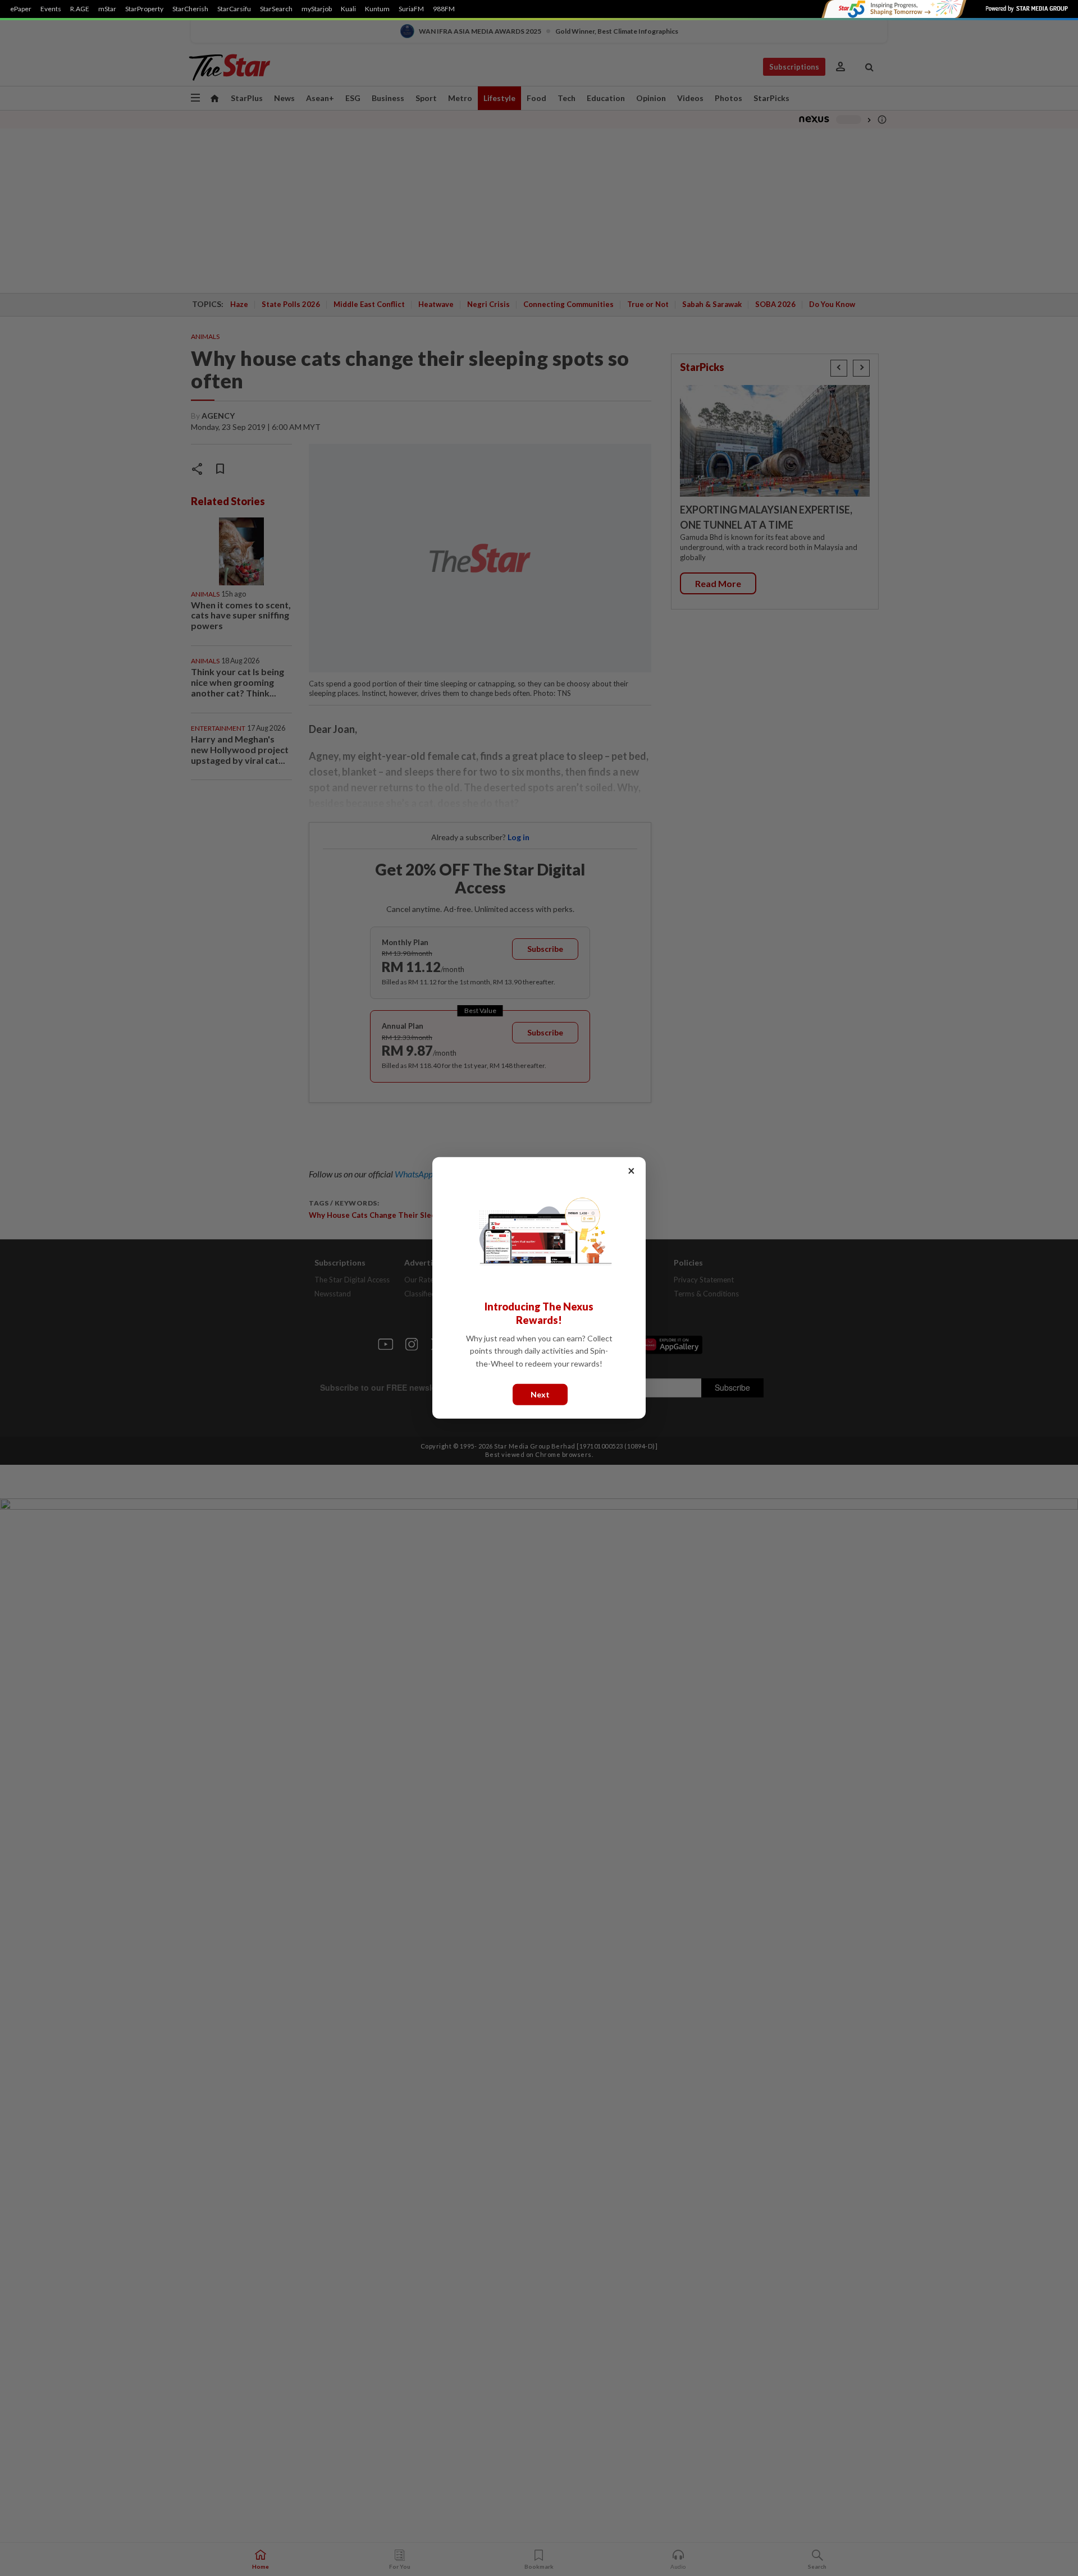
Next (540, 1394)
